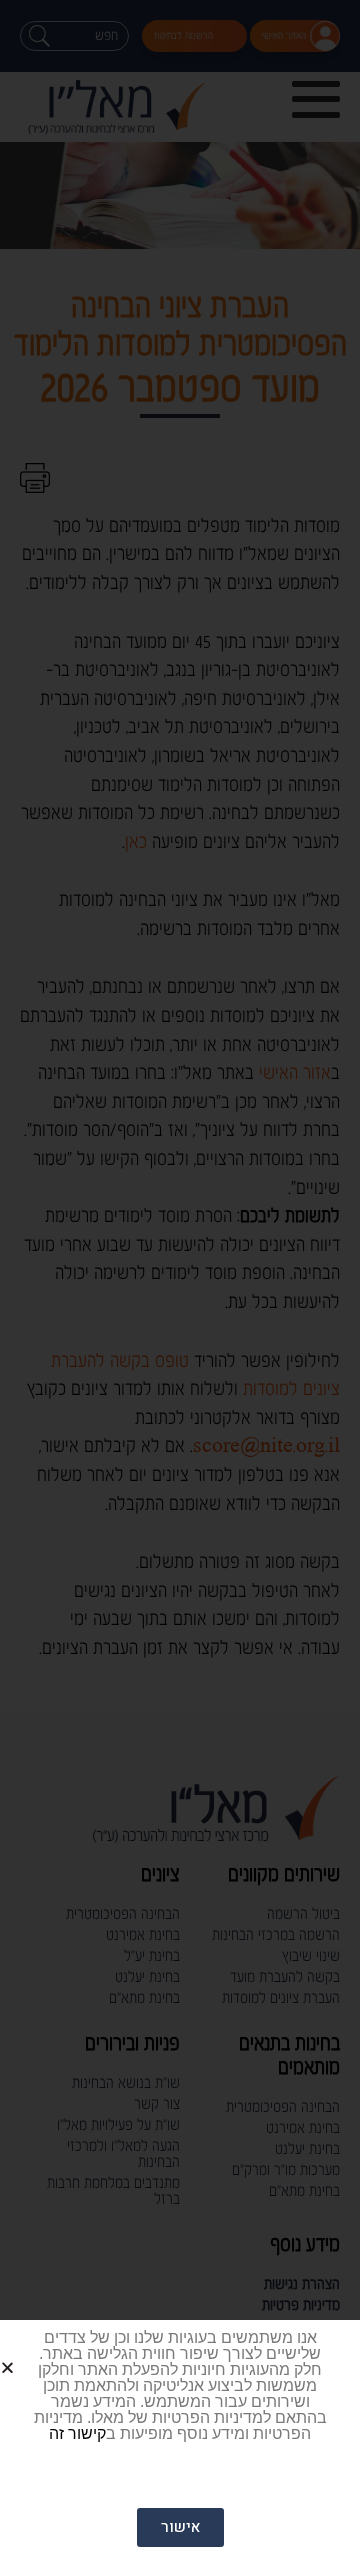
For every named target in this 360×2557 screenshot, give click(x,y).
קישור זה (77, 2433)
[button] (31, 2351)
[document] (180, 1278)
